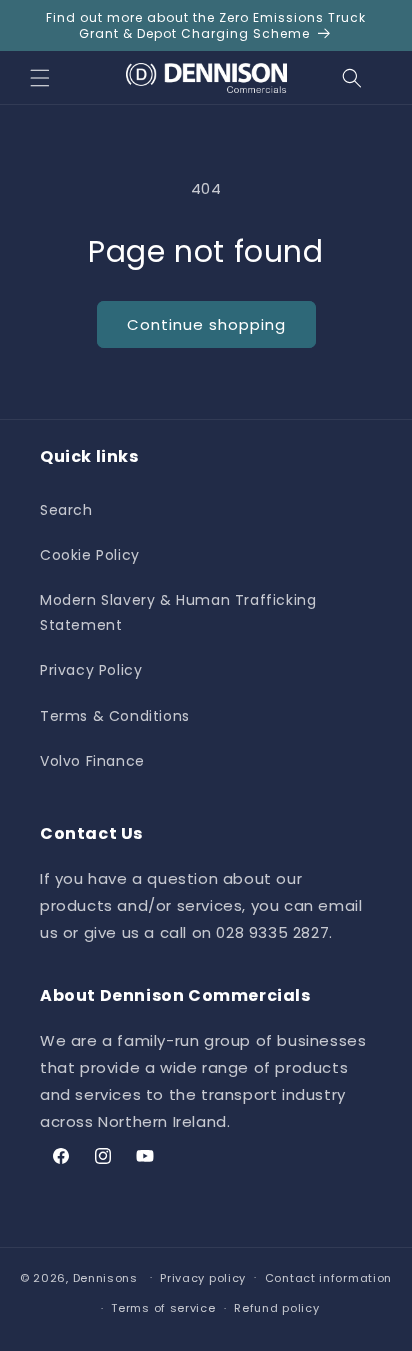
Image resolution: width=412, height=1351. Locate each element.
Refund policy (276, 1308)
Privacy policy (203, 1278)
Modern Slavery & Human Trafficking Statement (178, 612)
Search (66, 510)
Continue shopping (206, 324)
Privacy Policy (91, 670)
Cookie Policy (90, 555)
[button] (40, 78)
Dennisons (105, 1277)
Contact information (328, 1278)
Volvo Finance (92, 761)
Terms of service (163, 1308)
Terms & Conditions (115, 716)
